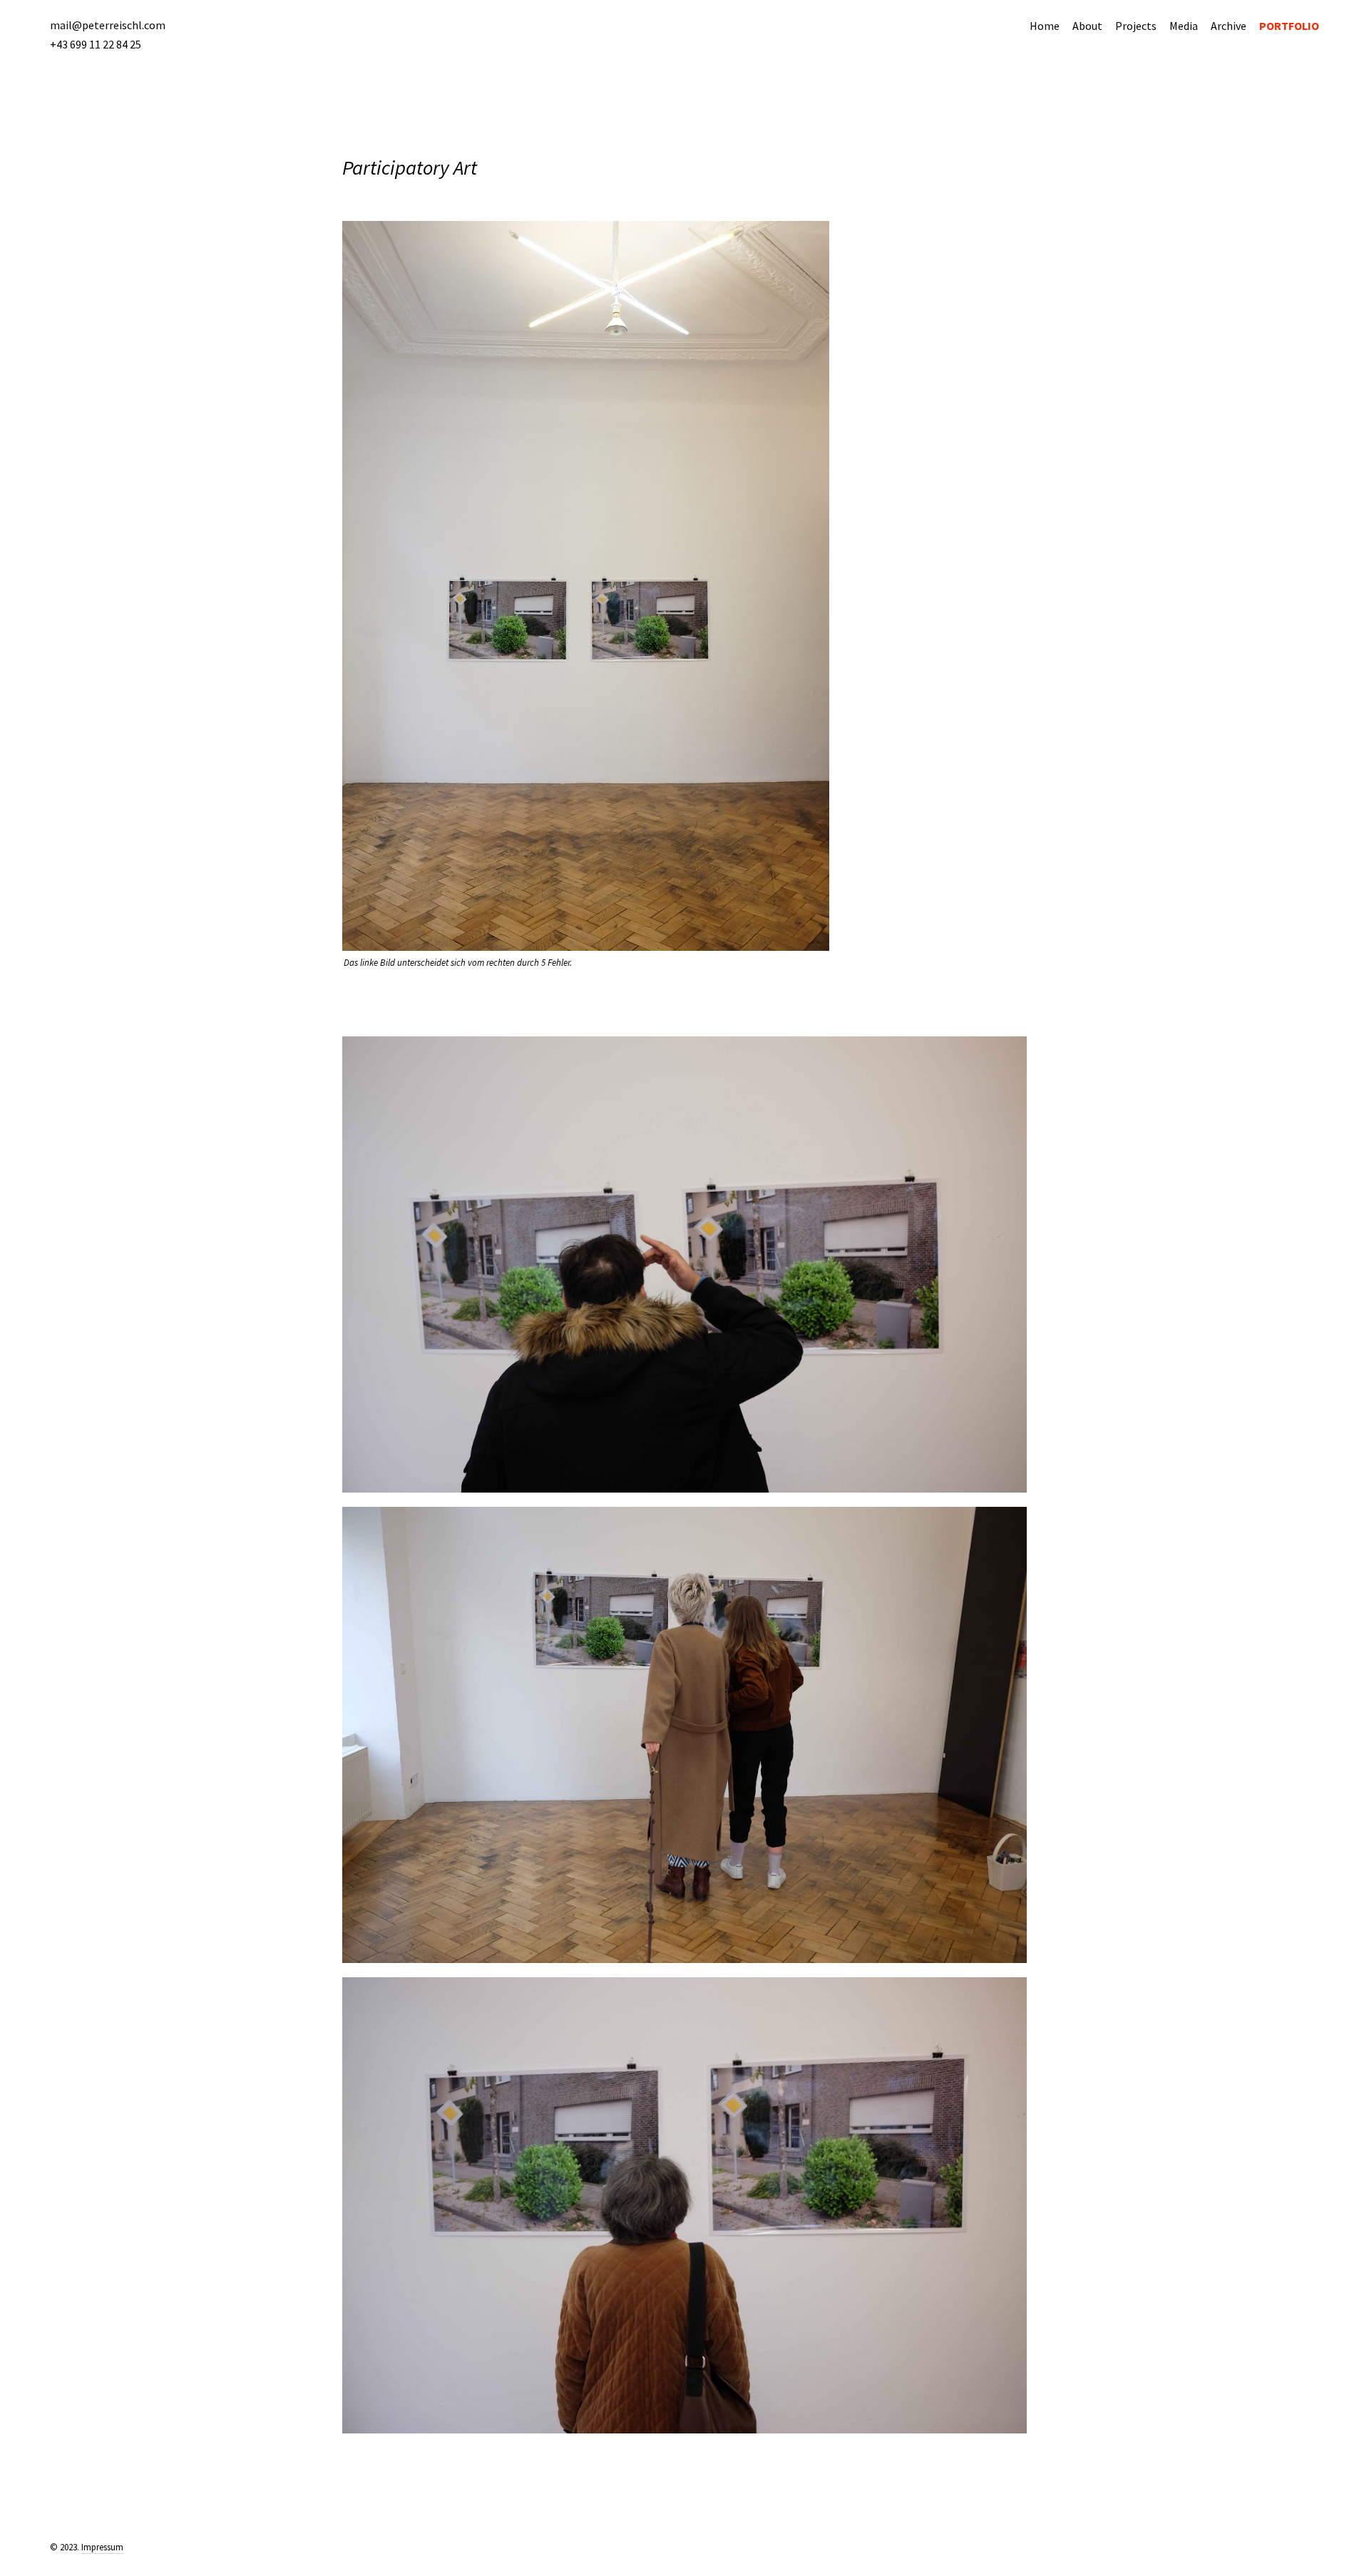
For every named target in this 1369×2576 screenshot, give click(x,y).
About (1087, 26)
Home (1045, 26)
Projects (1136, 26)
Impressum (102, 2547)
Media (1184, 26)
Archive (1229, 26)
